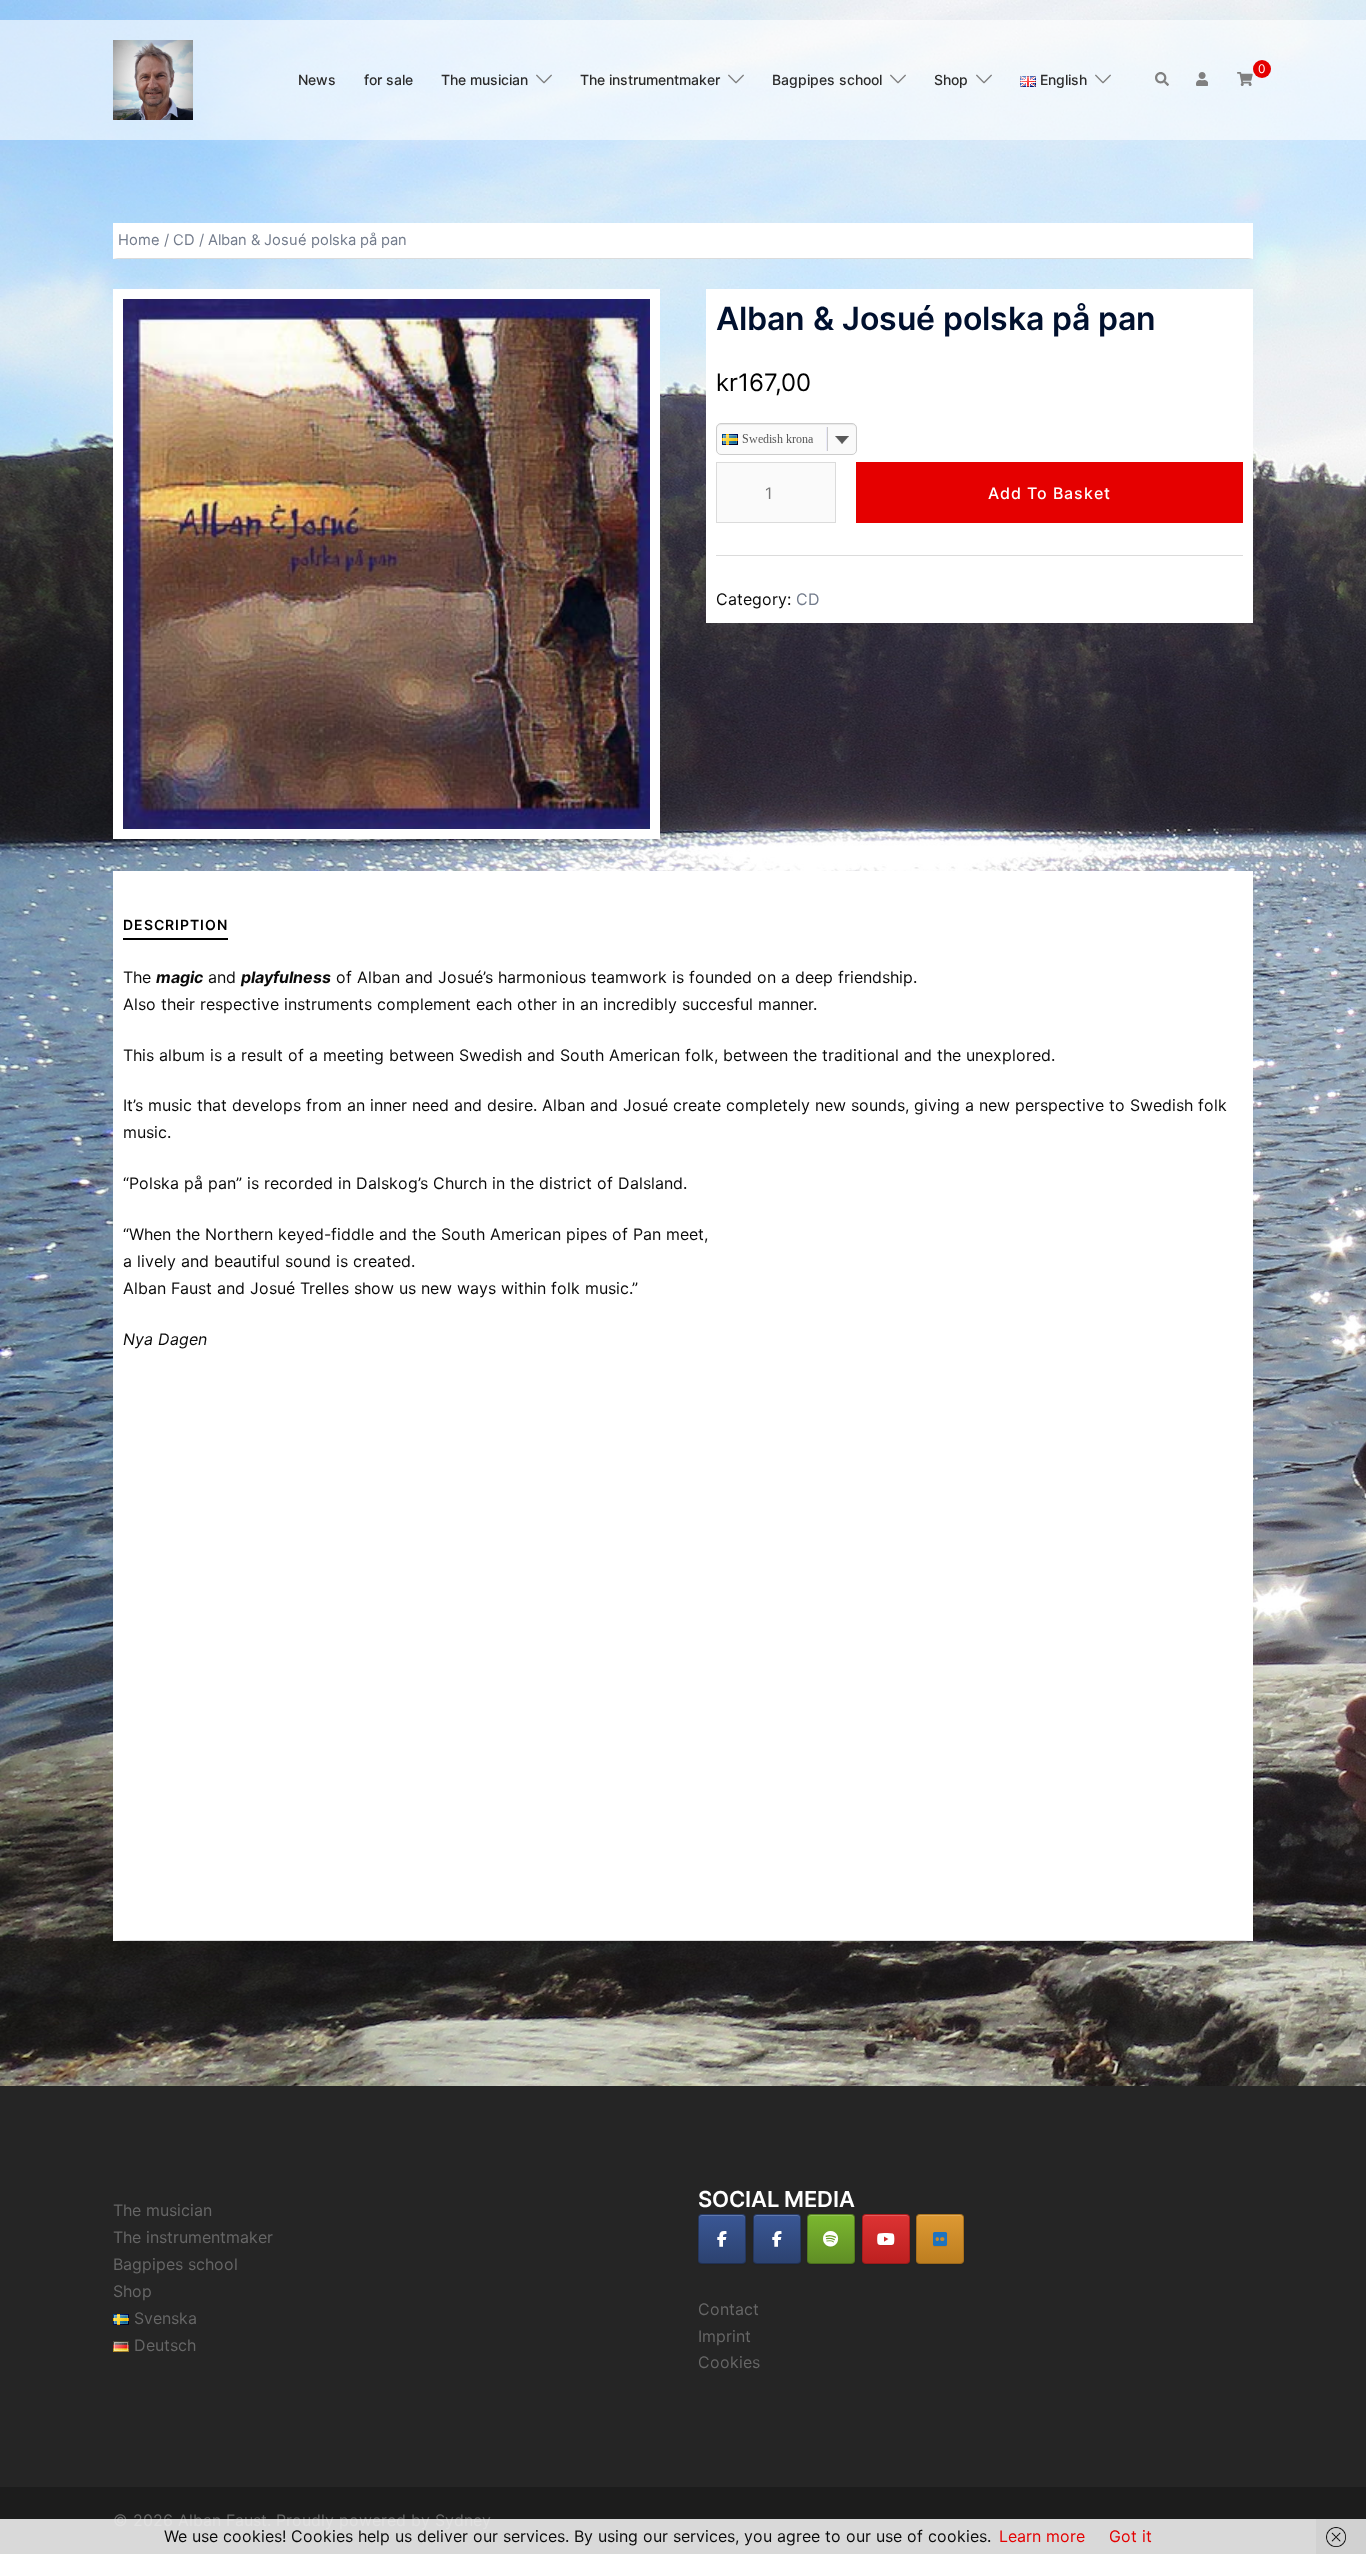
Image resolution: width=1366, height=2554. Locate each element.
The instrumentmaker (650, 79)
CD (184, 240)
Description (175, 924)
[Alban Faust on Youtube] (886, 2239)
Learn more (1042, 2536)
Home (139, 240)
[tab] (175, 924)
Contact (728, 2309)
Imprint (724, 2336)
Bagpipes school (827, 79)
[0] (1245, 78)
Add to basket (1049, 493)
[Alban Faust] (153, 78)
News (317, 79)
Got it (1130, 2536)
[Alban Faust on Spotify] (831, 2239)
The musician (484, 79)
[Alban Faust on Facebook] (722, 2239)
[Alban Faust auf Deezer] (940, 2239)
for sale (388, 79)
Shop (951, 79)
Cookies (729, 2362)
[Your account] (1204, 80)
